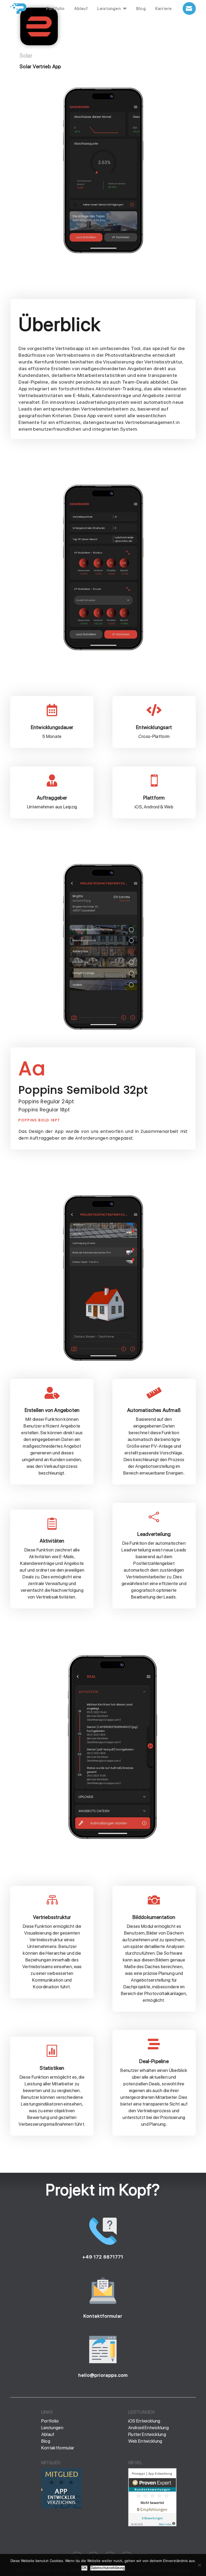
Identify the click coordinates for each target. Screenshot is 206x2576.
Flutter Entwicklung (147, 2434)
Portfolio (50, 2421)
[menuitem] (56, 9)
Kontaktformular (103, 2316)
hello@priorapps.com (103, 2375)
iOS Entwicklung (144, 2421)
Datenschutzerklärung (108, 2568)
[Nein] (199, 2565)
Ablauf (48, 2434)
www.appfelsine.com (62, 2520)
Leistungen (52, 2428)
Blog (46, 2441)
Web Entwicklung (145, 2441)
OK (84, 2568)
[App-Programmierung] (61, 2507)
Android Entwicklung (148, 2428)
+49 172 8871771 (103, 2257)
